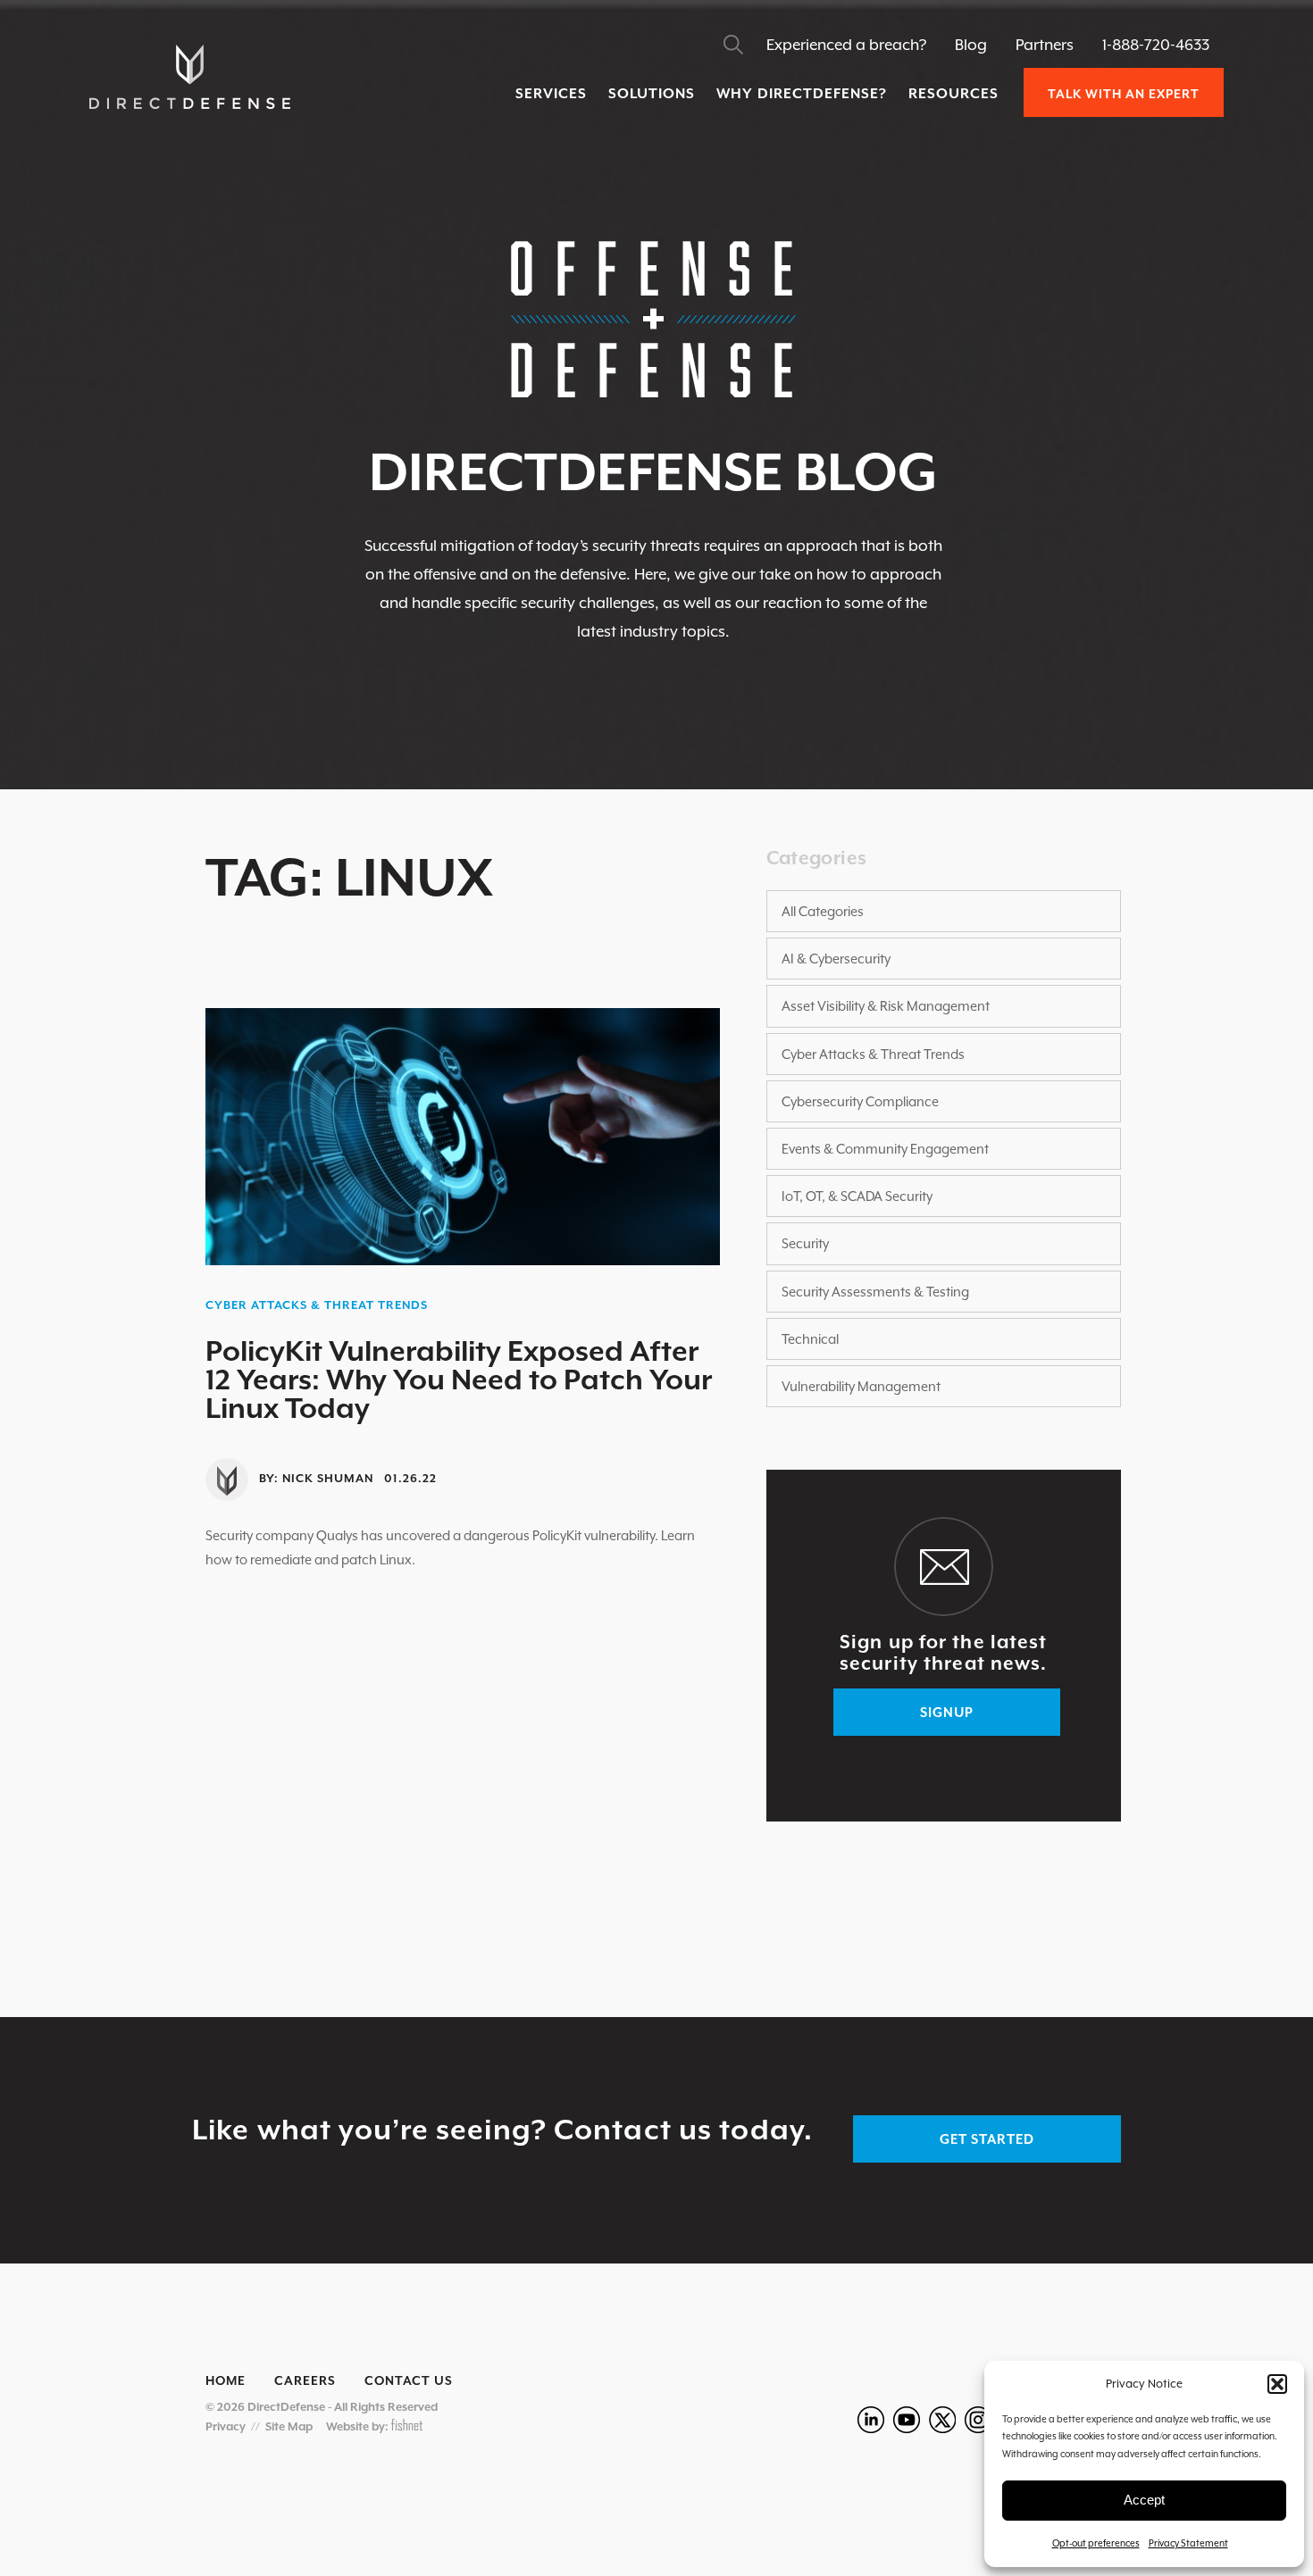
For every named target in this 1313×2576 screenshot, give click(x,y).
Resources (953, 94)
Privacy (226, 2426)
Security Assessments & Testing (875, 1292)
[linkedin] (871, 2420)
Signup (947, 1712)
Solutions (652, 94)
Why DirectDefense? (802, 94)
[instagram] (978, 2420)
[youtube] (907, 2420)
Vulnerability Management (861, 1386)
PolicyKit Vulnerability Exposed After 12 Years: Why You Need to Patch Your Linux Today (459, 1380)
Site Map (289, 2426)
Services (551, 94)
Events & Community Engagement (885, 1149)
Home (226, 2380)
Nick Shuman (328, 1478)
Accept (1144, 2500)
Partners (1045, 45)
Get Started (987, 2139)
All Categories (823, 911)
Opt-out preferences (1096, 2543)
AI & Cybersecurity (836, 959)
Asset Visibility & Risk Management (886, 1006)
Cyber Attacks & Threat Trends (317, 1305)
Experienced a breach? (846, 45)
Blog (971, 45)
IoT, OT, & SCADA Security (857, 1196)
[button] (1277, 2384)
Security (805, 1243)
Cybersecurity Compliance (860, 1101)
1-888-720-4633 (1156, 45)
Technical (810, 1339)
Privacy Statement (1188, 2543)
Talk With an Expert (1124, 94)
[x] (942, 2420)
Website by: (359, 2426)
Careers (305, 2380)
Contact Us (409, 2380)
